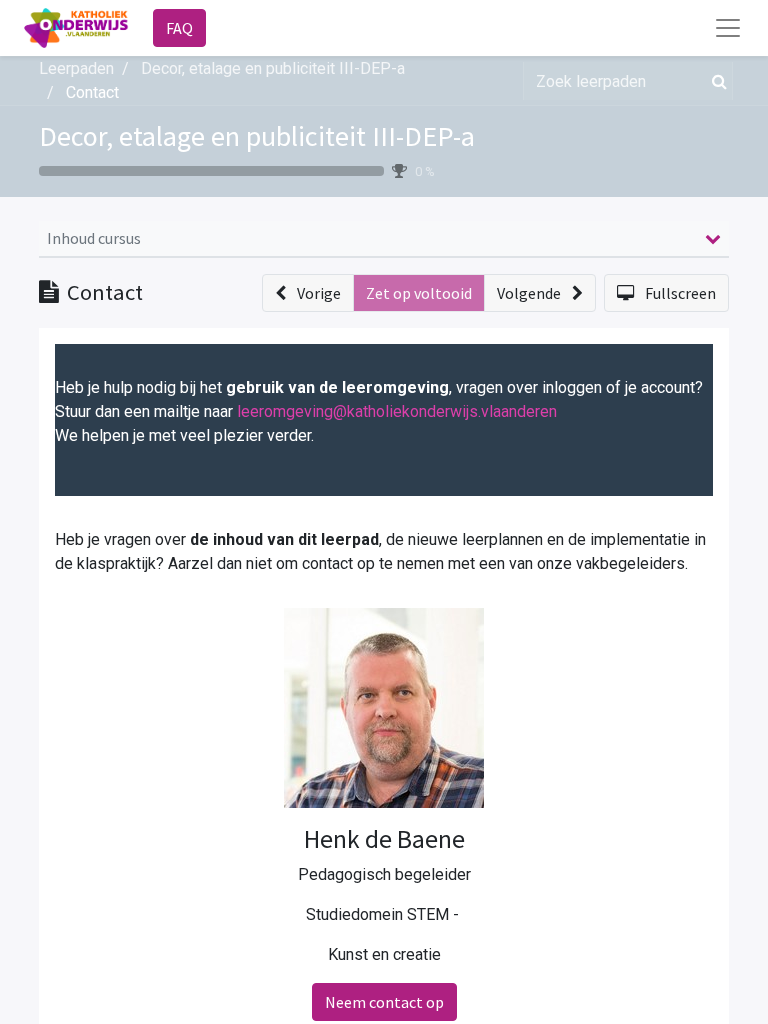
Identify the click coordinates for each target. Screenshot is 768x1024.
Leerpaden (76, 68)
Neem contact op (384, 1002)
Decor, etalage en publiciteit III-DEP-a (257, 136)
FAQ (179, 28)
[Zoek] (715, 81)
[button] (308, 293)
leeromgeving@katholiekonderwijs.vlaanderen (397, 411)
